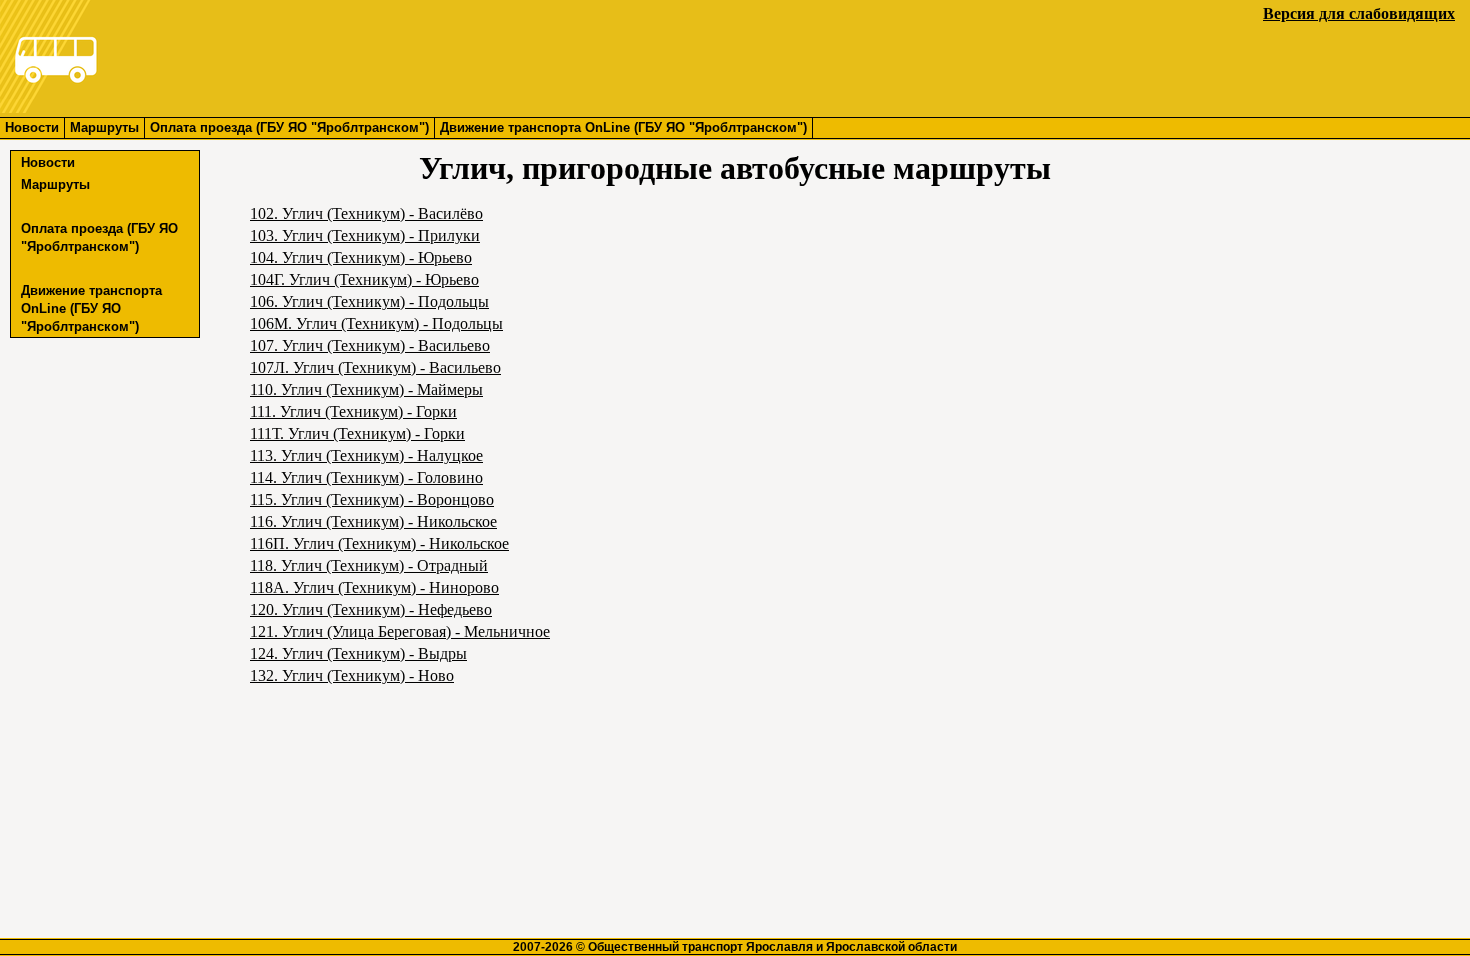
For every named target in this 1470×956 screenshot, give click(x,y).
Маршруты (104, 127)
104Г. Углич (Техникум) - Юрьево (364, 279)
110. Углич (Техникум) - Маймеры (366, 389)
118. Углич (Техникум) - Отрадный (369, 565)
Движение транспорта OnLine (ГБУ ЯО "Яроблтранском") (623, 127)
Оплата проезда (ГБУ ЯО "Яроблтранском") (289, 127)
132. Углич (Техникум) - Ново (352, 675)
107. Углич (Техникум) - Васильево (370, 345)
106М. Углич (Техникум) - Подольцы (376, 323)
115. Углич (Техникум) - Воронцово (372, 499)
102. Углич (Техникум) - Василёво (366, 213)
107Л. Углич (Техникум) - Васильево (375, 367)
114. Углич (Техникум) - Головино (366, 477)
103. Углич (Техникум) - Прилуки (365, 235)
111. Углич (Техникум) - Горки (353, 411)
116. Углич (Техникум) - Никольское (373, 521)
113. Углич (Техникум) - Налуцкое (366, 455)
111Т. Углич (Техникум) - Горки (357, 433)
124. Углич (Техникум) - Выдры (358, 653)
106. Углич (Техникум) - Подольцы (369, 301)
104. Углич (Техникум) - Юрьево (361, 257)
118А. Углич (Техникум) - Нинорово (374, 587)
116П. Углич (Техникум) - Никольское (379, 543)
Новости (32, 127)
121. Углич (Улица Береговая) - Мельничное (400, 631)
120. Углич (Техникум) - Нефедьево (371, 609)
